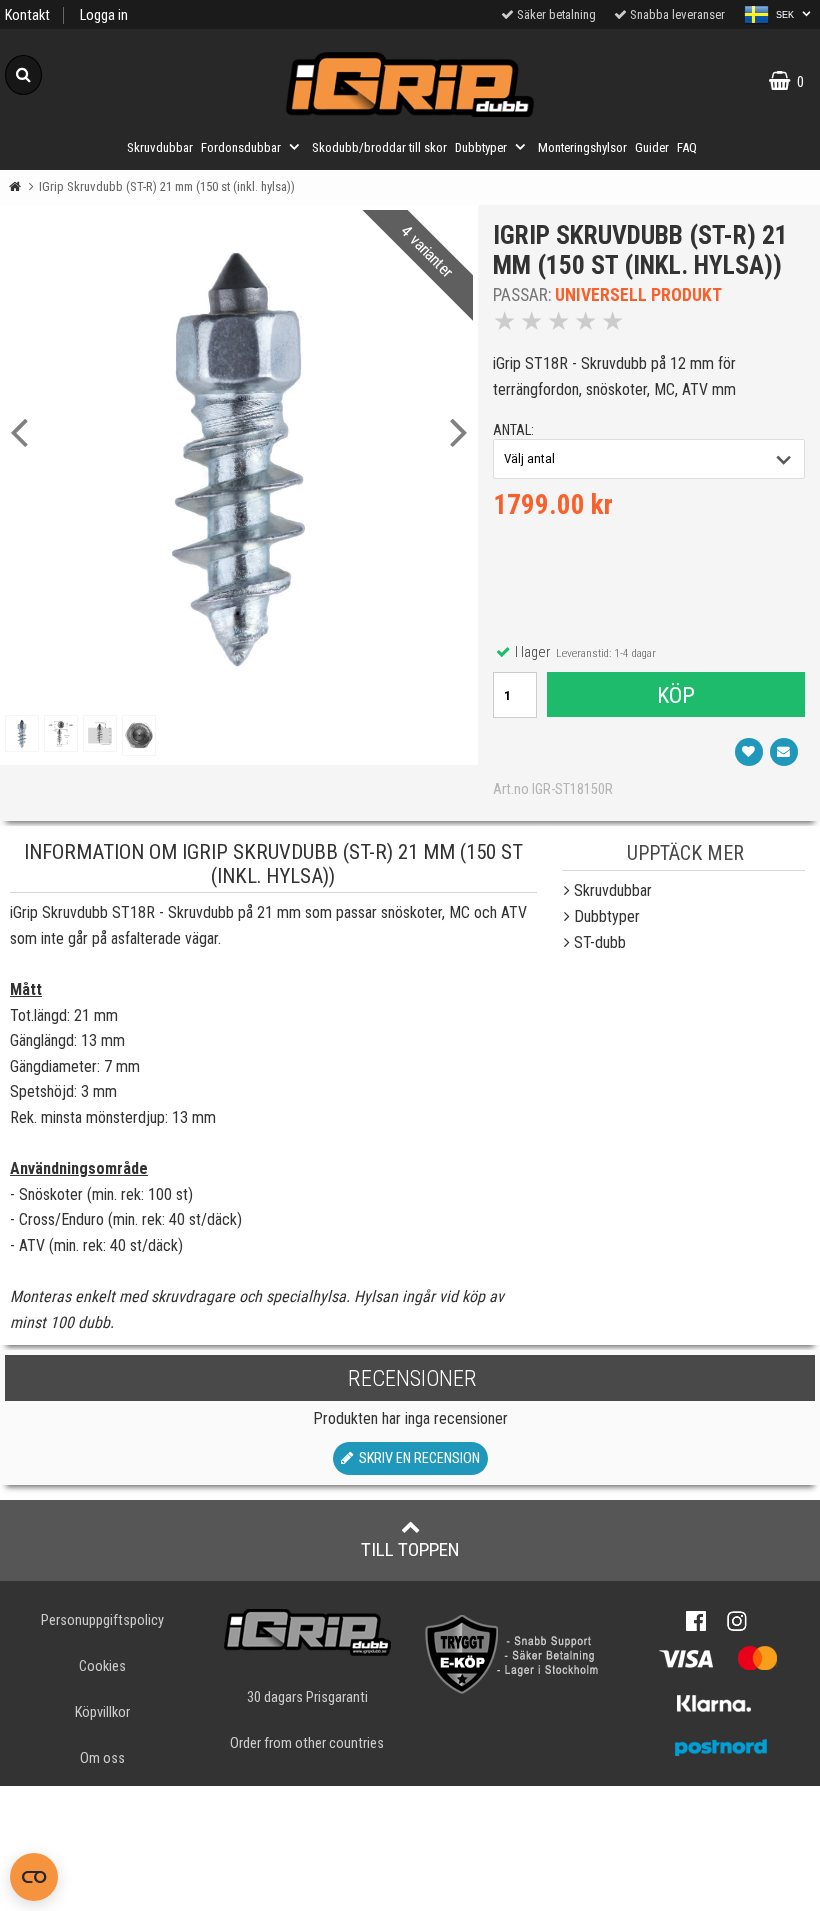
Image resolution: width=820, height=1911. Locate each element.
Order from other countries (307, 1743)
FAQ (687, 147)
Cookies (102, 1666)
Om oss (102, 1758)
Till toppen (410, 1549)
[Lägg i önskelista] (749, 752)
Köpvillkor (102, 1712)
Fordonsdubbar (241, 147)
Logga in (104, 15)
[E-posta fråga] (784, 752)
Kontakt (27, 15)
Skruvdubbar (160, 147)
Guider (652, 147)
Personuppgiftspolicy (102, 1620)
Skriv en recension (416, 1458)
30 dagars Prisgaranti (307, 1697)
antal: (513, 430)
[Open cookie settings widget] (34, 1877)
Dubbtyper (481, 147)
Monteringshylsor (582, 147)
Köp (676, 695)
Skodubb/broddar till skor (379, 147)
